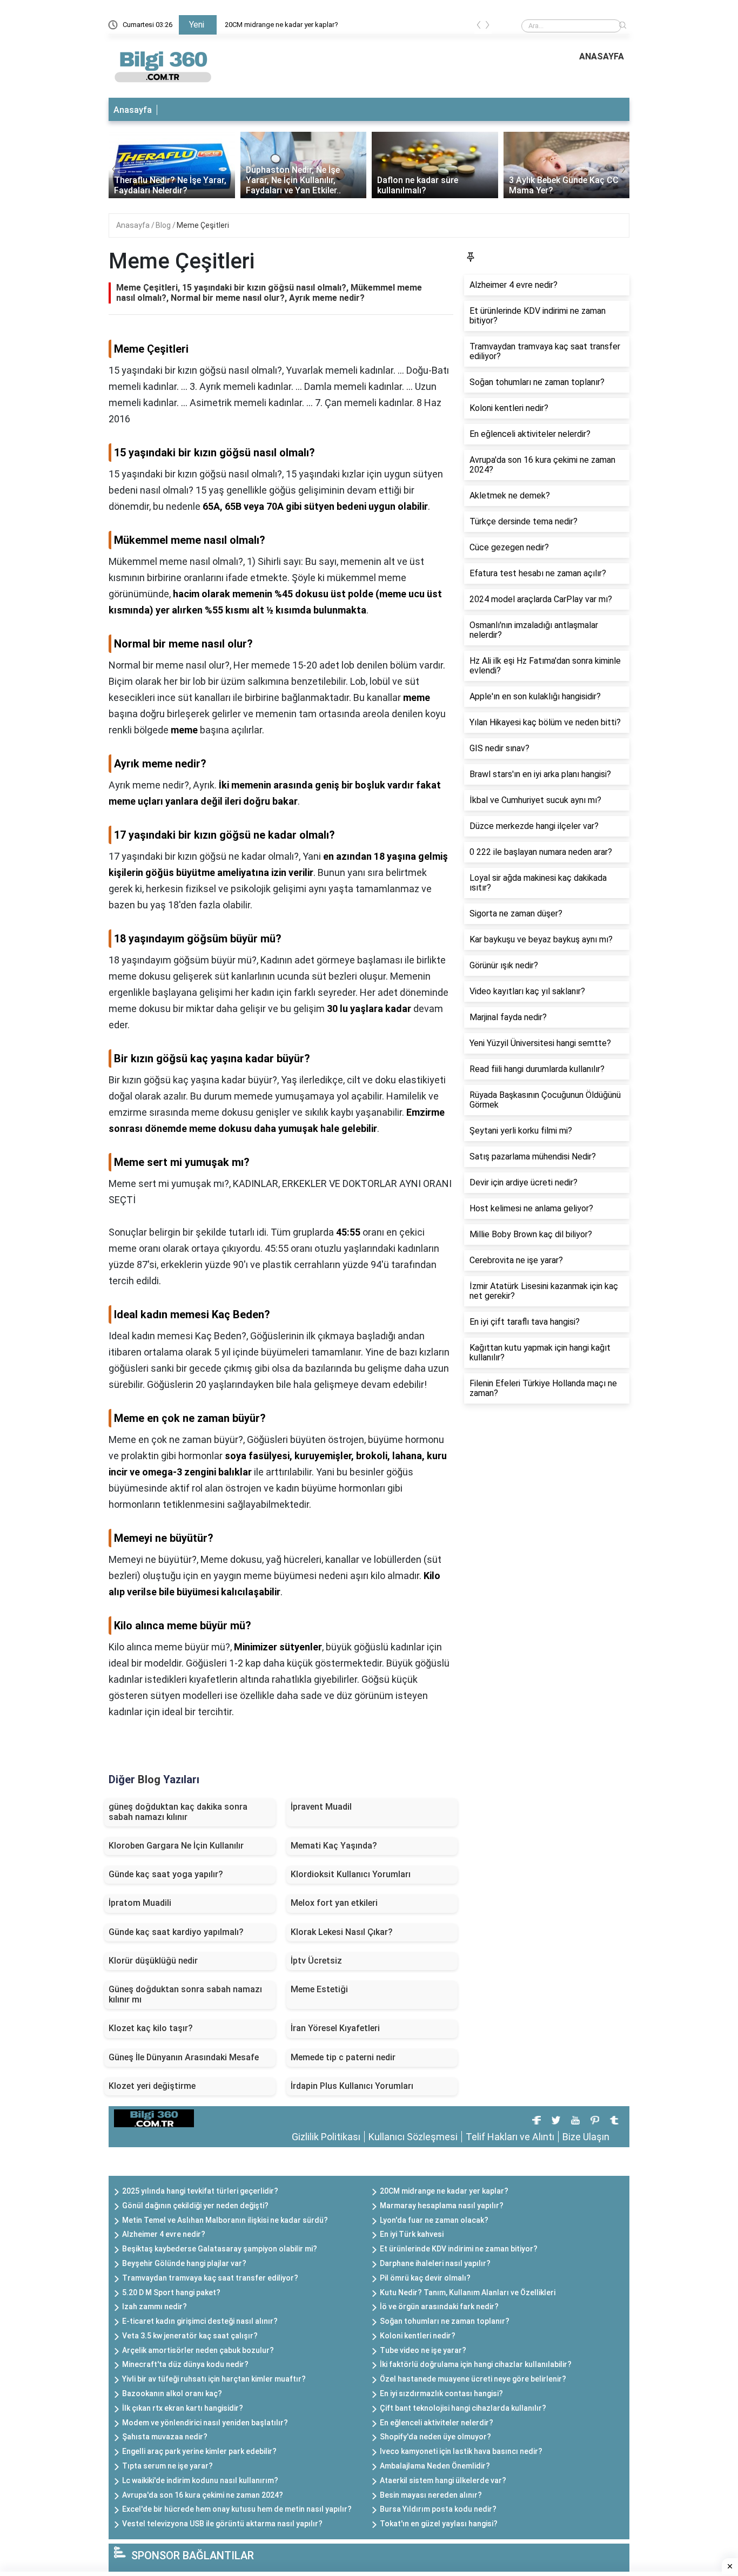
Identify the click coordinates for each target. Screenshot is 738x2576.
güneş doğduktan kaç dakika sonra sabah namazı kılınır (178, 1812)
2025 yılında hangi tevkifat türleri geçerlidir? (200, 2191)
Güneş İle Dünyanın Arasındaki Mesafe (184, 2057)
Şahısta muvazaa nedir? (165, 2437)
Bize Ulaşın (586, 2137)
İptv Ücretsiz (316, 1961)
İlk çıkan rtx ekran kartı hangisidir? (183, 2408)
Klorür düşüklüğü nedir (153, 1961)
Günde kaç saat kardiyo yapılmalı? (176, 1932)
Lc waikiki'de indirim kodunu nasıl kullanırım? (200, 2480)
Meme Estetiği (319, 1989)
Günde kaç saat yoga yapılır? (166, 1874)
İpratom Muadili (140, 1903)
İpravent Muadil (321, 1807)
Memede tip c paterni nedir (343, 2057)
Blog (164, 225)
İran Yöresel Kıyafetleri (335, 2028)
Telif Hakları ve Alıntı (510, 2137)
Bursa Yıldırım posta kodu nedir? (438, 2509)
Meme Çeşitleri (203, 225)
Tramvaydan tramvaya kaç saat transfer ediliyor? (210, 2278)
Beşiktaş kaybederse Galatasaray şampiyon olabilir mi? (220, 2249)
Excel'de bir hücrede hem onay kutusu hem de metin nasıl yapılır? (237, 2509)
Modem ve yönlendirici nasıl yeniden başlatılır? (205, 2423)
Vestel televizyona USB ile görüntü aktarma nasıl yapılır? (222, 2524)
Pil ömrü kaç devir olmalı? (425, 2278)
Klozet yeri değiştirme (152, 2086)
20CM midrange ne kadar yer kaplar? (281, 25)
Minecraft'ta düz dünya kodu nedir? (185, 2364)
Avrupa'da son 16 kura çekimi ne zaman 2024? (203, 2495)
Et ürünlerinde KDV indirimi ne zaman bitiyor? (459, 2249)
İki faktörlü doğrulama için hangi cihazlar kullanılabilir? (476, 2364)
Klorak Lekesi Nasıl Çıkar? (342, 1932)
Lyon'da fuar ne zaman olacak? (434, 2220)
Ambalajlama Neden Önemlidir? (435, 2466)
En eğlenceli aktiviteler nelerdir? (437, 2423)
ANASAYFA (602, 56)
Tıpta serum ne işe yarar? (167, 2466)
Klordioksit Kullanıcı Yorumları (351, 1874)
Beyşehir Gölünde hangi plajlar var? (184, 2263)
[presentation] (479, 27)
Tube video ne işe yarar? (423, 2350)
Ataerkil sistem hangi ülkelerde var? (443, 2480)
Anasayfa (133, 110)
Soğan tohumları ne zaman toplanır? (445, 2321)
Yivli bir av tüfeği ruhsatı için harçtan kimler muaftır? (214, 2379)
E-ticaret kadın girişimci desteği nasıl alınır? (200, 2321)
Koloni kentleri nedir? (418, 2336)
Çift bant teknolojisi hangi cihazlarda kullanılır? (463, 2408)
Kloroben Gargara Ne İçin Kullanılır (176, 1846)
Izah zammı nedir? (155, 2307)
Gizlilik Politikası (326, 2137)
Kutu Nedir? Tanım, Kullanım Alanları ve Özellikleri (468, 2292)
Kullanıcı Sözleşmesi (413, 2137)
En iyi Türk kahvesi (412, 2234)
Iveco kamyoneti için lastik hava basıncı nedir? (461, 2451)
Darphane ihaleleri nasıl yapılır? (435, 2263)
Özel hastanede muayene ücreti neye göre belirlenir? (473, 2379)
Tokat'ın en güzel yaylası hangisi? (439, 2524)
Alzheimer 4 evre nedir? (164, 2234)
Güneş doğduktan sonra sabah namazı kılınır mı (185, 1994)
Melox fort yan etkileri (334, 1903)
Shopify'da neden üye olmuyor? (435, 2437)
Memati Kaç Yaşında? (334, 1846)
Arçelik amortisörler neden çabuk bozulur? (198, 2350)
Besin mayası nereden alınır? (431, 2495)
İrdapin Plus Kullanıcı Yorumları (352, 2086)
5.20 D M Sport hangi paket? (171, 2292)
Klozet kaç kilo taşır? (151, 2028)
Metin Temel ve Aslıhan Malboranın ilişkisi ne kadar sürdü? (225, 2220)
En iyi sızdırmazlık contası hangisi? (441, 2393)
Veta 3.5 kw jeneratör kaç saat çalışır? (190, 2336)
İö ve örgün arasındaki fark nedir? (439, 2307)
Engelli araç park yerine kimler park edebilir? (199, 2451)
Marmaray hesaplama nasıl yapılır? (442, 2206)
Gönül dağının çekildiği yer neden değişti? (195, 2206)
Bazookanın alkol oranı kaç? (172, 2393)
